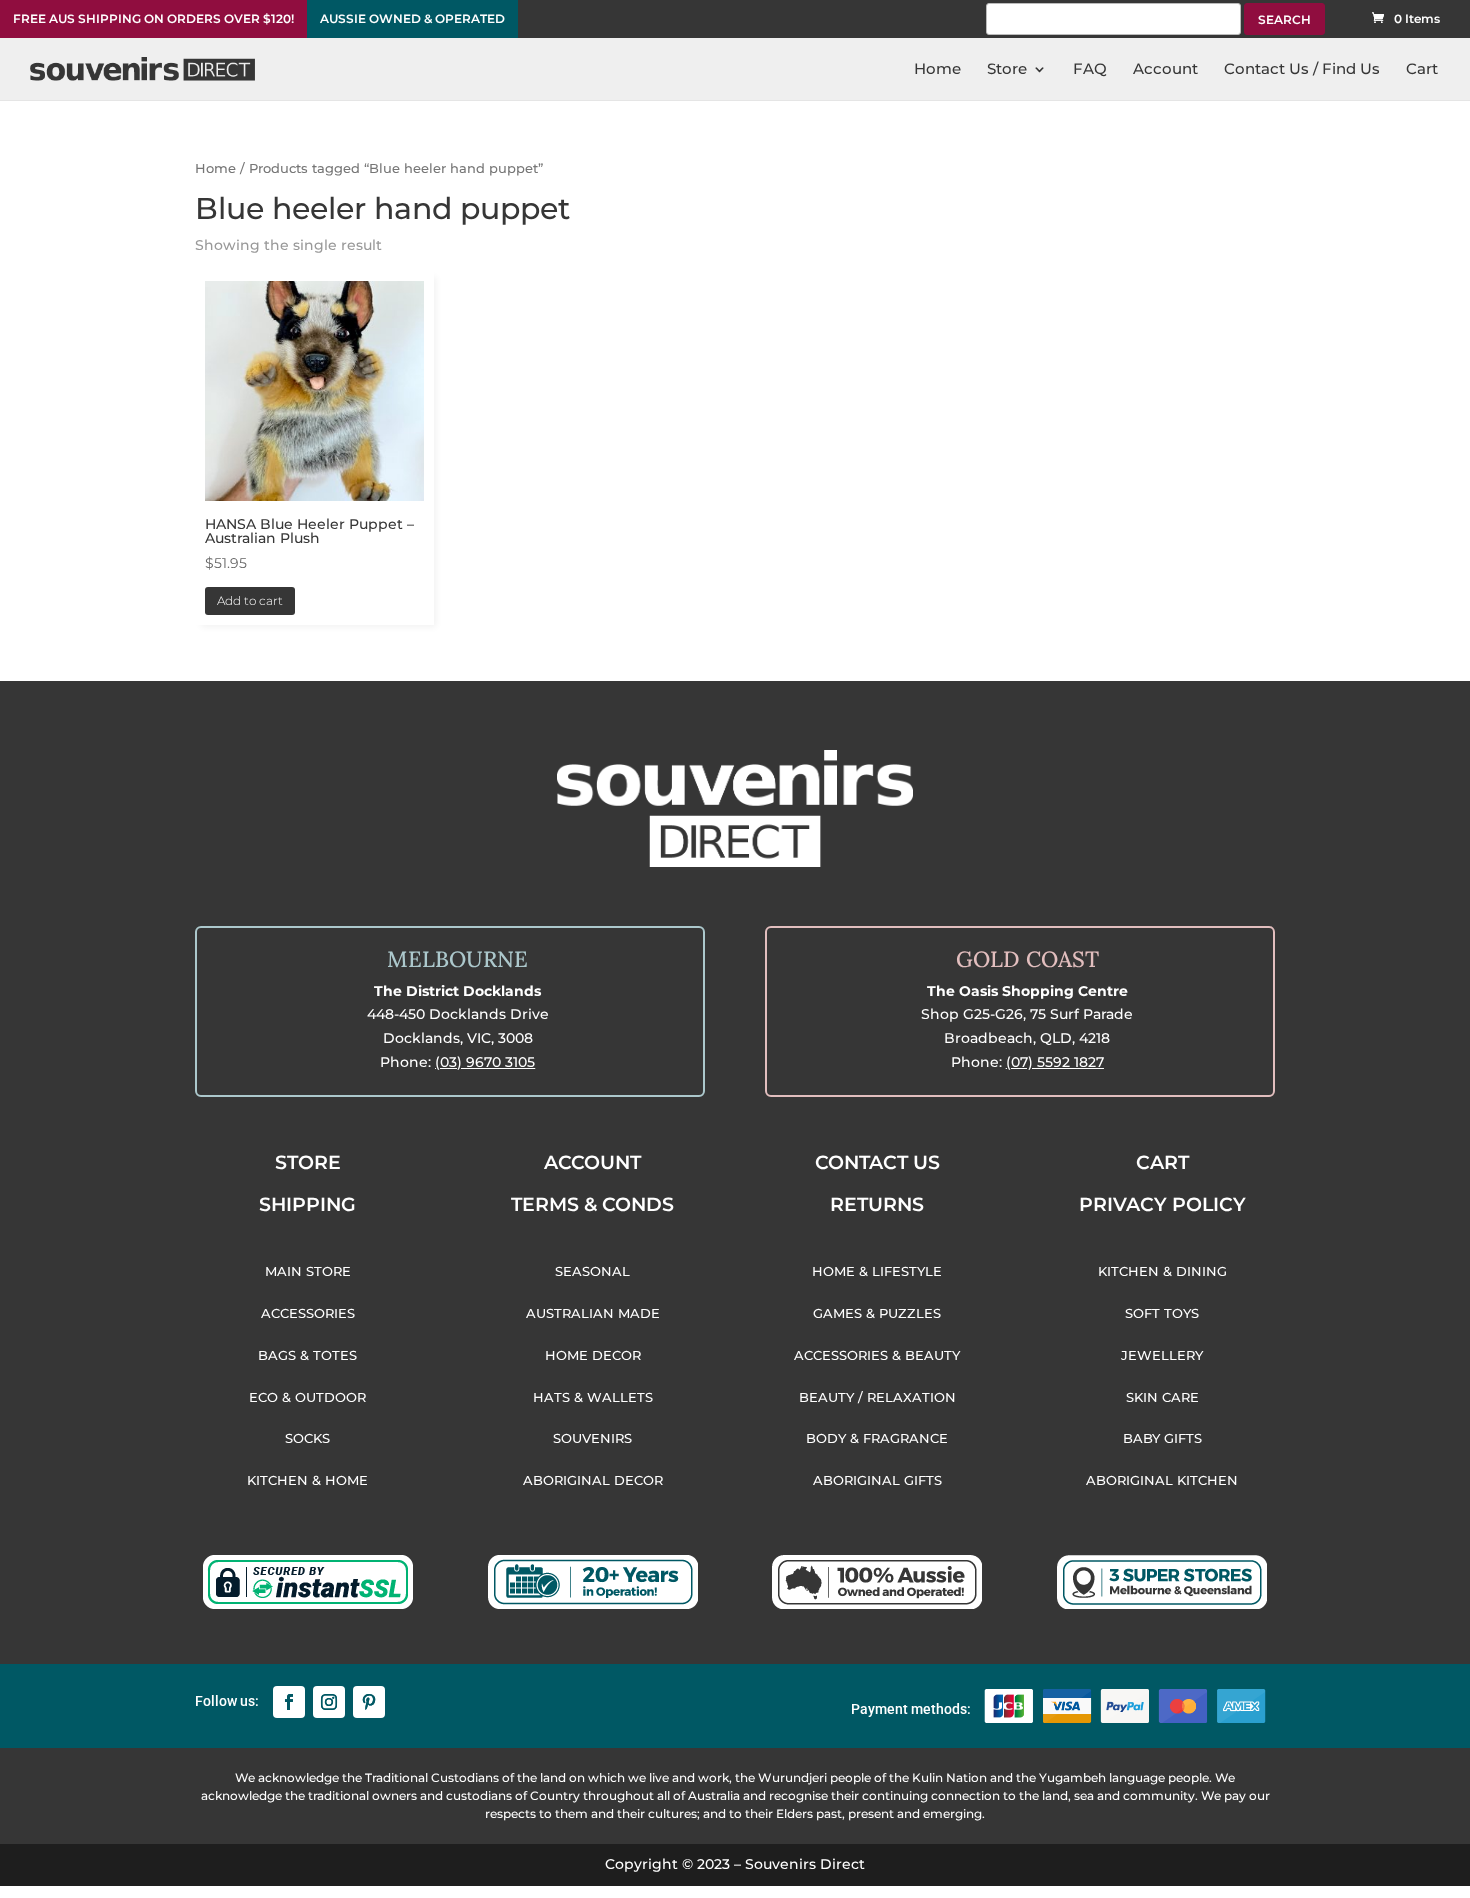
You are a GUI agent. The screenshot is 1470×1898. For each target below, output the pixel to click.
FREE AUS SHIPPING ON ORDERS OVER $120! (153, 19)
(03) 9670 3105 (485, 1062)
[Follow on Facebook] (289, 1702)
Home (215, 168)
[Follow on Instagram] (329, 1702)
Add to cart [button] (250, 600)
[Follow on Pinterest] (369, 1702)
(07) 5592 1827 (1055, 1062)
